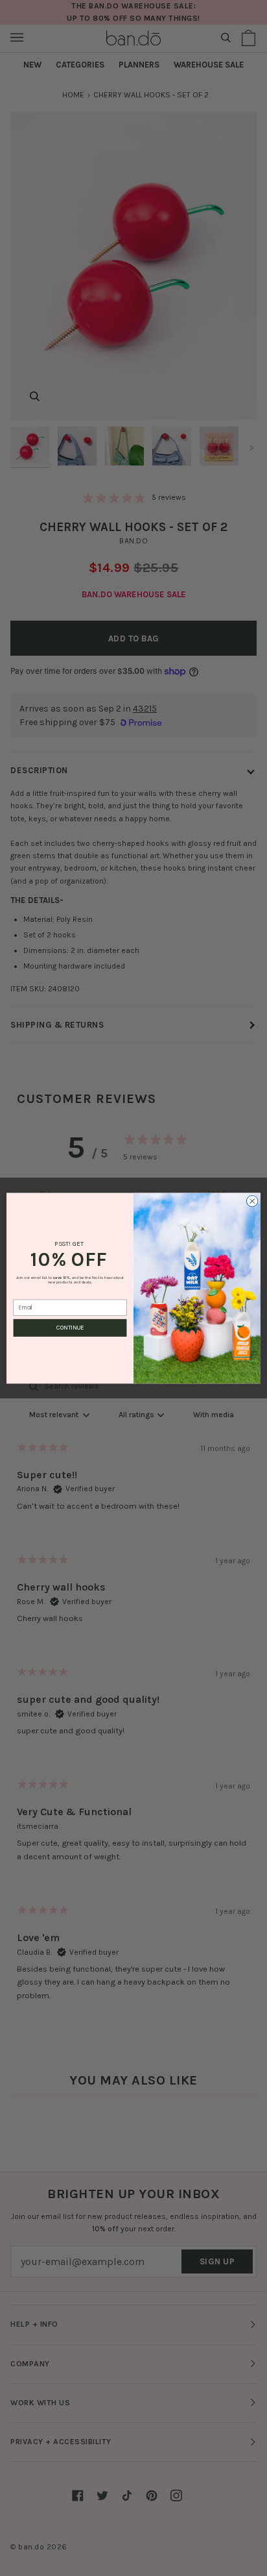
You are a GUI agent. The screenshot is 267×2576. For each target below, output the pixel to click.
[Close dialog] (252, 1201)
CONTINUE (70, 1328)
